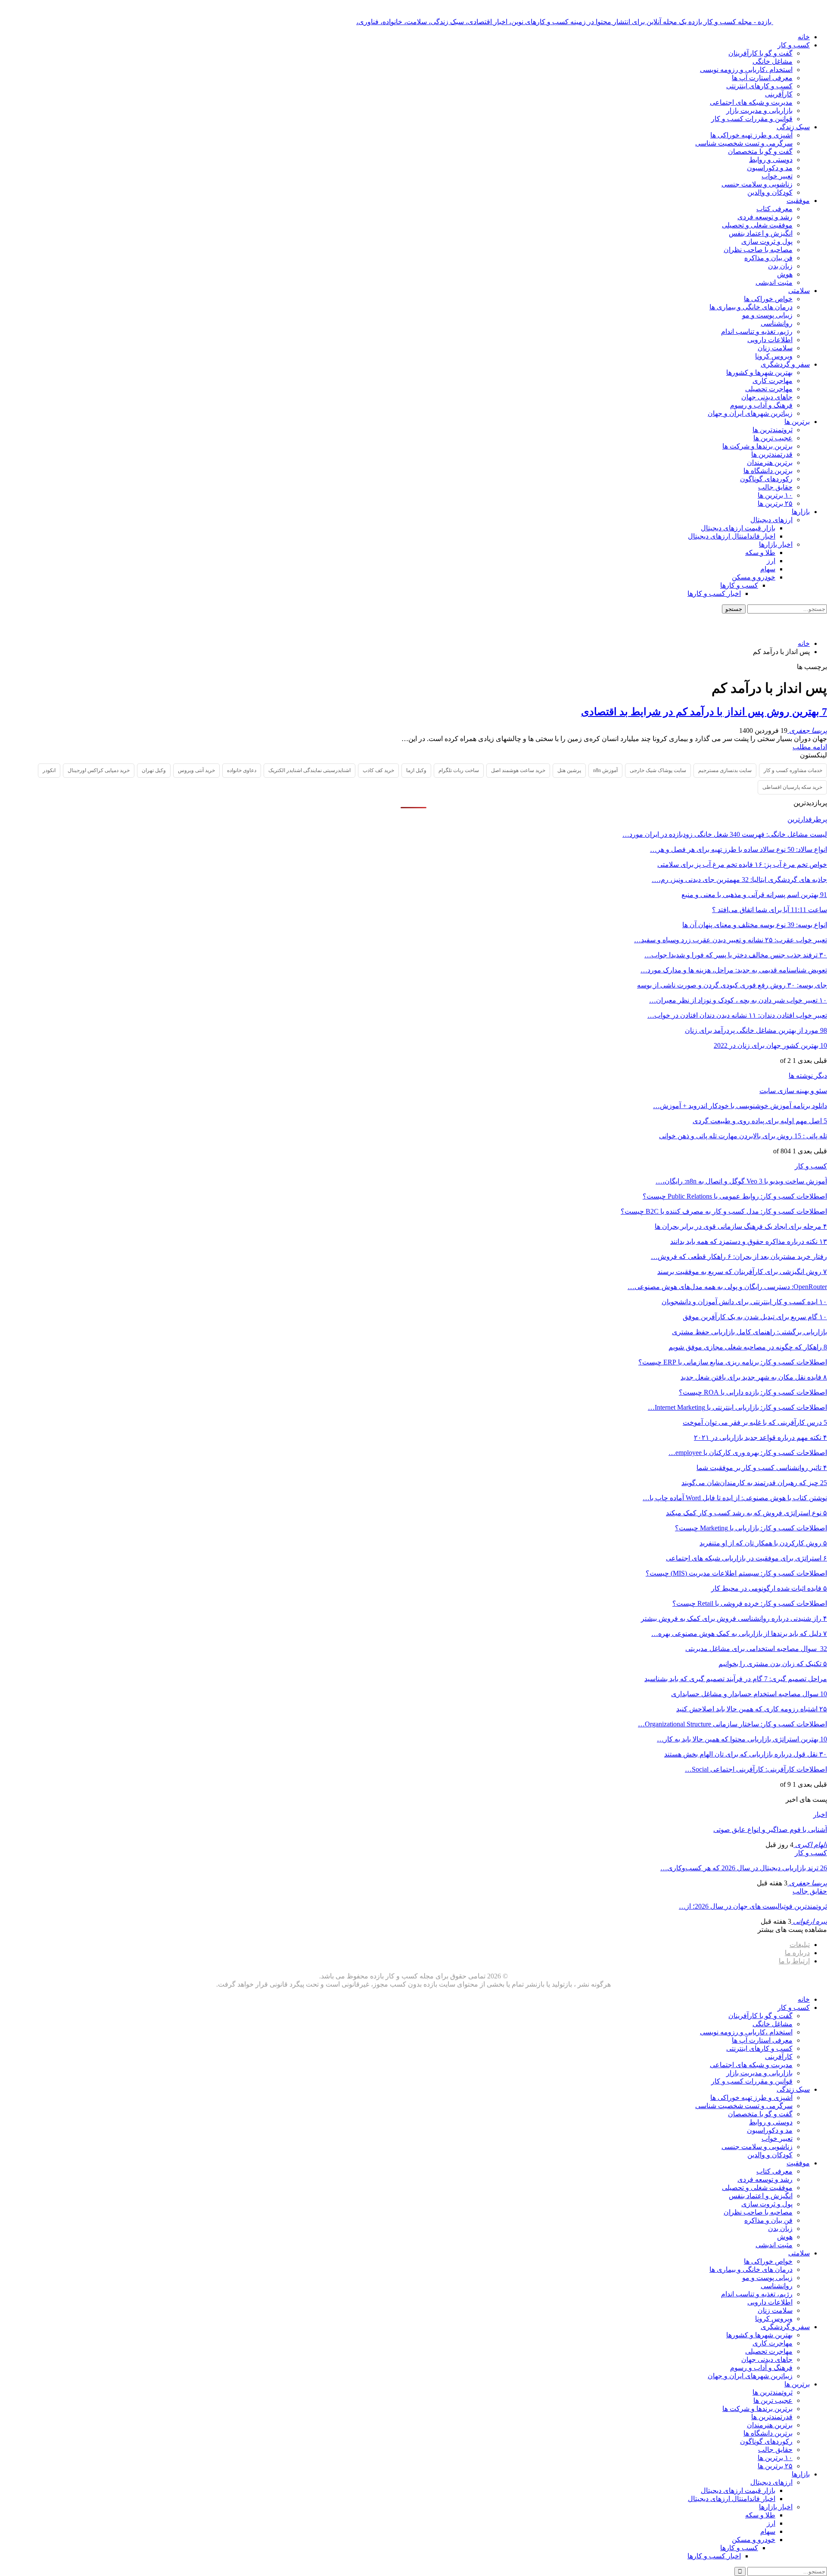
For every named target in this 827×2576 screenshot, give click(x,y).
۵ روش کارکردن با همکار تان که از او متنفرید (763, 1543)
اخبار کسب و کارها (714, 593)
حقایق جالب (775, 487)
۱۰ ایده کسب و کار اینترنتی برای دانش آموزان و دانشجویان (744, 1302)
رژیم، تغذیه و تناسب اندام (757, 332)
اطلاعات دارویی (770, 340)
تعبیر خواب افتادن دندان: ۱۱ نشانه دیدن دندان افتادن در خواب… (737, 1015)
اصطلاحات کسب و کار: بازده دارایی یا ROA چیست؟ (753, 1392)
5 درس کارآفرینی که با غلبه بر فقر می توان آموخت (755, 1422)
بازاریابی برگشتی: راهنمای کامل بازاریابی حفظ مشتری (749, 1332)
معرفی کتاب (774, 209)
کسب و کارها (739, 585)
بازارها (801, 512)
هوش (785, 274)
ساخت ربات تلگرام (459, 770)
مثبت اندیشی (774, 282)
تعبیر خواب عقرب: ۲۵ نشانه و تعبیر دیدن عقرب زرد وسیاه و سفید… (731, 940)
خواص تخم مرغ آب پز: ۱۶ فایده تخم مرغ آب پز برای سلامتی (742, 864)
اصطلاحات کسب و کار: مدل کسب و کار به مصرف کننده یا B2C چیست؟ (724, 1211)
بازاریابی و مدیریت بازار (759, 111)
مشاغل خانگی (773, 61)
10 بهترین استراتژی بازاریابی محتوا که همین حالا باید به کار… (742, 1739)
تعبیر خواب (777, 176)
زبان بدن (780, 266)
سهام (768, 569)
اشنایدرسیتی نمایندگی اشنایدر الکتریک (309, 770)
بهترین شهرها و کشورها (759, 372)
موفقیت (798, 201)
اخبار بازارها (776, 544)
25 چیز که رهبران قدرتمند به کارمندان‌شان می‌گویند (754, 1483)
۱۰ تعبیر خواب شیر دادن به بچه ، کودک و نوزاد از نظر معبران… (738, 1000)
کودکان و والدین (770, 192)
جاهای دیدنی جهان (767, 397)
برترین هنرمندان (770, 463)
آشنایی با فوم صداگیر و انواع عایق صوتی (770, 1830)
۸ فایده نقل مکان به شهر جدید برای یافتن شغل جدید (754, 1377)
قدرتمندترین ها (772, 454)
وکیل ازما (416, 770)
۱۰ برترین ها (775, 495)
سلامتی (799, 291)
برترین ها (797, 422)
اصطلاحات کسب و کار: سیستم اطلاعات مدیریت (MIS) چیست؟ (736, 1573)
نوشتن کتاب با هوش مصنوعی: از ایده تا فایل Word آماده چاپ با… (735, 1498)
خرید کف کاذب (378, 770)
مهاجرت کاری (773, 381)
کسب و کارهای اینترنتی (759, 86)
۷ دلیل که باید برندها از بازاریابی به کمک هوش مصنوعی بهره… (739, 1634)
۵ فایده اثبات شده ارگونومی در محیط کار (769, 1588)
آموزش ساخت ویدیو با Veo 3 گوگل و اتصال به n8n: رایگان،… (741, 1181)
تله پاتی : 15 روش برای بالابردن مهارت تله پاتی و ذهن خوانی (743, 1136)
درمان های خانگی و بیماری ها (751, 307)
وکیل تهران (154, 770)
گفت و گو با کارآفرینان (760, 53)
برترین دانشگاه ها (768, 471)
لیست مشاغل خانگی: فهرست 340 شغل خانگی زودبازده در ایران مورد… (725, 834)
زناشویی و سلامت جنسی (757, 184)
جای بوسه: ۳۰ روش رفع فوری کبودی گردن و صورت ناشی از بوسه (732, 985)
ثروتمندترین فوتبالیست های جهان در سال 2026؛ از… (753, 1906)
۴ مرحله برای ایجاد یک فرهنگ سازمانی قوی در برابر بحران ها (741, 1226)
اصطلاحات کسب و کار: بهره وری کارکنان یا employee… (748, 1453)
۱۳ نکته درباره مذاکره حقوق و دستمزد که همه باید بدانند (749, 1241)
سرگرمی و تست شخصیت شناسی (744, 143)
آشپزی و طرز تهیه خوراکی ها (751, 135)
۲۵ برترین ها (775, 503)
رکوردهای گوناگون (766, 479)
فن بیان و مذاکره (768, 258)
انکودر (49, 770)
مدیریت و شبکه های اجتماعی (751, 102)
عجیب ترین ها (773, 438)
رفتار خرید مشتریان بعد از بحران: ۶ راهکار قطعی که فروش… (739, 1257)
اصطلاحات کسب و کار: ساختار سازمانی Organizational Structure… (732, 1724)
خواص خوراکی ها (768, 299)
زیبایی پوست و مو (767, 315)
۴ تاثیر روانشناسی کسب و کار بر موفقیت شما (762, 1468)
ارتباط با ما (794, 1961)
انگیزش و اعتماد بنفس (761, 233)
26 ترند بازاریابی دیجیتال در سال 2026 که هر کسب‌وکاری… (744, 1868)
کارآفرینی (779, 94)
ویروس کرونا (774, 356)
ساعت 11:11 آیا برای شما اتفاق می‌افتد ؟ (769, 910)
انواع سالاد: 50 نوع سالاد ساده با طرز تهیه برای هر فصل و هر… (738, 849)
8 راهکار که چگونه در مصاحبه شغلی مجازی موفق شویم (748, 1347)
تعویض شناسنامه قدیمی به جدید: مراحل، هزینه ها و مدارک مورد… (734, 970)
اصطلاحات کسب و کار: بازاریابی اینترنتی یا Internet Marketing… (737, 1407)
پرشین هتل (569, 770)
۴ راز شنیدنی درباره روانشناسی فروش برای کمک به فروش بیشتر (734, 1618)
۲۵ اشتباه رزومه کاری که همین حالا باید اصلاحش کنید (752, 1709)
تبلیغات (800, 1945)
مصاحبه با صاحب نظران (758, 250)
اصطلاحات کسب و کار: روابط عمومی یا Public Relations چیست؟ (735, 1196)
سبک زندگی (793, 127)
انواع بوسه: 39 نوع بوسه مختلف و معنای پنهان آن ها (755, 925)
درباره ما (797, 1953)
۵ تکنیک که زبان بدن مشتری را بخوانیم (773, 1664)
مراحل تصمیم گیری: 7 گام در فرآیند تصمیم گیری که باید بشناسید (736, 1679)
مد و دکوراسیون (770, 168)
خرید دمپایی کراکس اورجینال (99, 770)
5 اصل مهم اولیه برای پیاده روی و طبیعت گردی (760, 1121)
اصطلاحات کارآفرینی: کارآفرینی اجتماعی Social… (756, 1769)
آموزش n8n (605, 770)
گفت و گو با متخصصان (760, 151)
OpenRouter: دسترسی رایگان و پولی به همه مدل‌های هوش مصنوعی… (727, 1287)
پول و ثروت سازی (767, 241)
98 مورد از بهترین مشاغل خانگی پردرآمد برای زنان (756, 1030)
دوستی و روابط (771, 160)
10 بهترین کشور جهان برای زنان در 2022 (770, 1045)
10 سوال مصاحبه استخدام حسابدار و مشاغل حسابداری (749, 1694)
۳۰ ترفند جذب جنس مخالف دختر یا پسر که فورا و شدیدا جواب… (736, 955)
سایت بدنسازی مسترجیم (725, 770)
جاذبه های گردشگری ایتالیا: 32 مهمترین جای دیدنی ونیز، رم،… (739, 880)
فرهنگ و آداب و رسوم (761, 405)
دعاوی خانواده (242, 770)
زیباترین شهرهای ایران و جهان (750, 413)
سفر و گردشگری (785, 364)
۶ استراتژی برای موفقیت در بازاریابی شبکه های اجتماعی (746, 1558)
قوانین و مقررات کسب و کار (752, 119)
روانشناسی (777, 323)
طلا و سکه (760, 553)
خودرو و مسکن (754, 577)
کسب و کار (794, 45)
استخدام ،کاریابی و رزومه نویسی (746, 70)
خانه (804, 37)
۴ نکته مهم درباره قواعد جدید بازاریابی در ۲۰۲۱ (760, 1438)
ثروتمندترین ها (773, 430)
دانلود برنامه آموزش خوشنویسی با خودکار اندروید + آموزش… (740, 1106)
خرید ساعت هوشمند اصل (518, 770)
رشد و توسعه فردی (765, 217)
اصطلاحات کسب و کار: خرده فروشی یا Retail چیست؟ (750, 1603)
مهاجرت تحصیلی (769, 389)
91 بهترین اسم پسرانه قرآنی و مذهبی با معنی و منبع (754, 895)
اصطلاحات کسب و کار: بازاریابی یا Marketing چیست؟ (751, 1528)
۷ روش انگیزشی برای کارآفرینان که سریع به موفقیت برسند (742, 1272)
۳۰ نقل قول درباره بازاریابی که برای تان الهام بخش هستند (746, 1754)
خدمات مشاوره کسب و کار (793, 770)
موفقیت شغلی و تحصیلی (757, 225)
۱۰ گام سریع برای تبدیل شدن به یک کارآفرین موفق (755, 1317)
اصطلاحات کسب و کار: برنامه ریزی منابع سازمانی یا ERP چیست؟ (733, 1362)
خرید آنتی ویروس (196, 770)
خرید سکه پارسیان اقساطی (792, 787)
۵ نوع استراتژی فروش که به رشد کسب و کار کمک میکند (746, 1513)
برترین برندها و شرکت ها (757, 446)
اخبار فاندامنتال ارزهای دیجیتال (732, 536)
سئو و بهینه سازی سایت (793, 1091)
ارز (771, 561)
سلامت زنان (775, 348)
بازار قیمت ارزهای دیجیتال (738, 528)
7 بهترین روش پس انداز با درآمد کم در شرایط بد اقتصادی (704, 712)
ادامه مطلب (810, 747)
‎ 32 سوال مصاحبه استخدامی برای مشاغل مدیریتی (756, 1649)
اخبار (820, 1814)
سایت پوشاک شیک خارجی (658, 770)
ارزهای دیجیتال (771, 520)
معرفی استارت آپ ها (762, 78)
